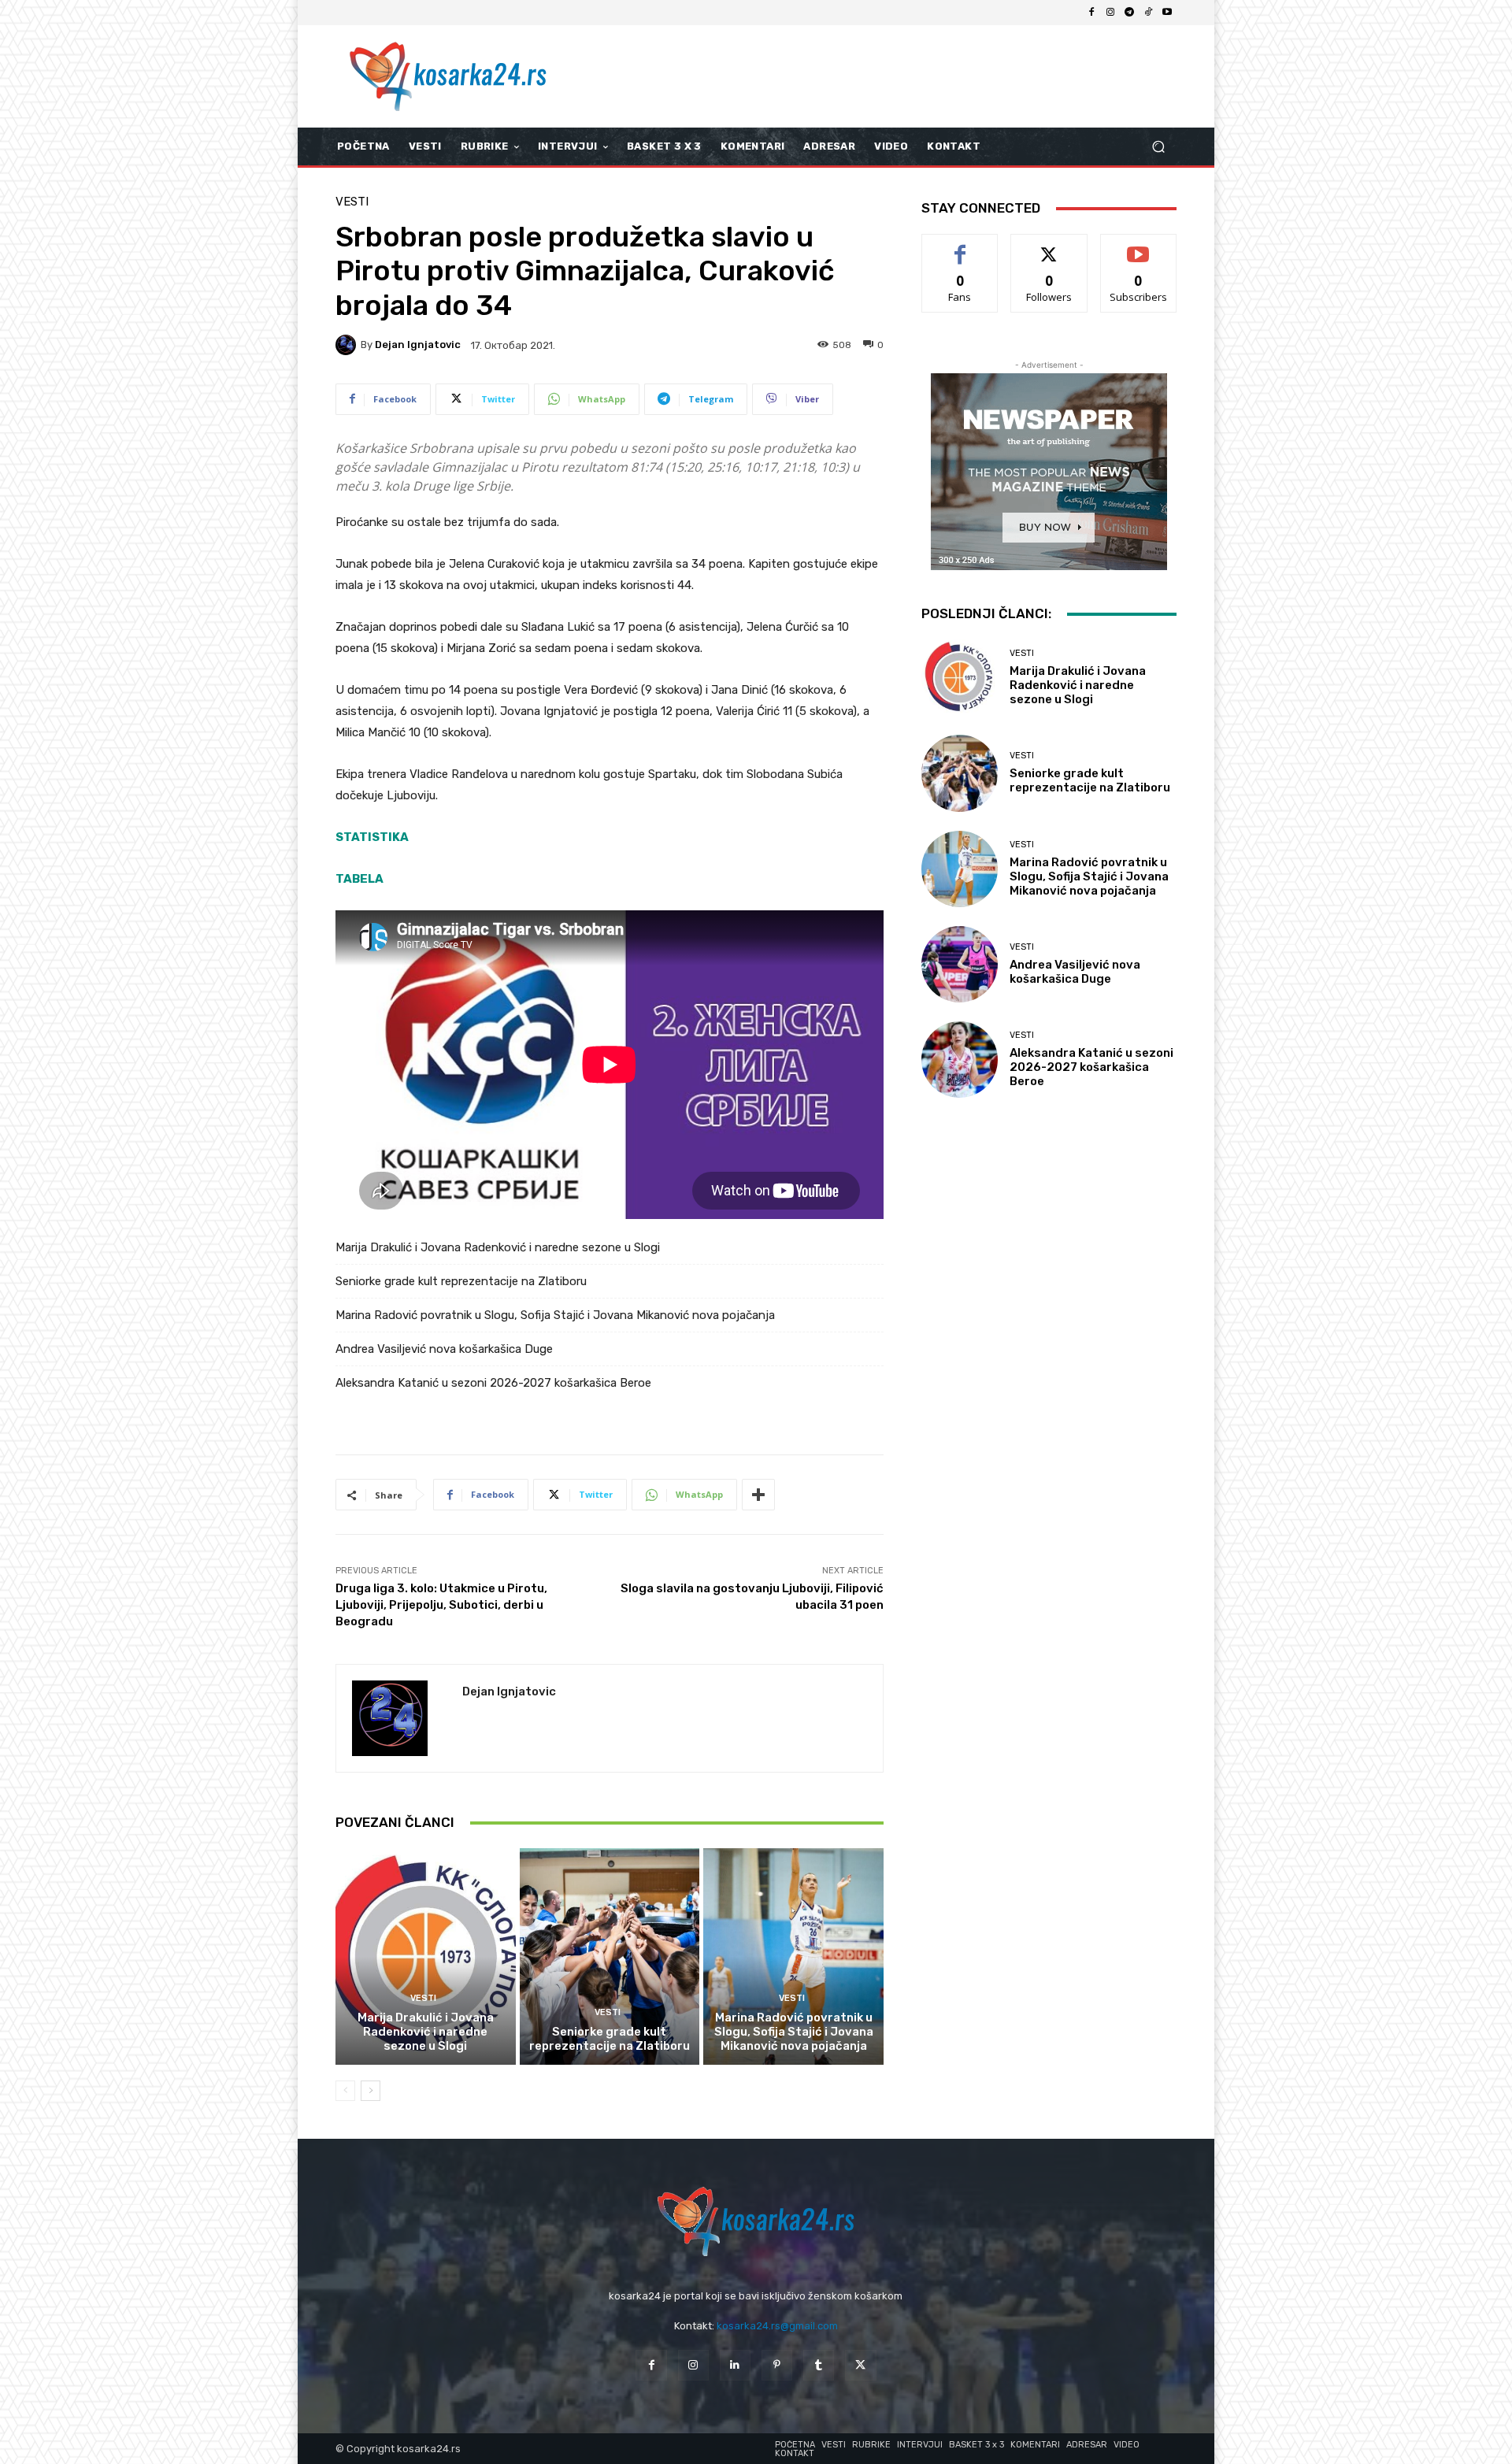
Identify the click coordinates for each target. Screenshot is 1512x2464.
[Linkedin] (735, 2365)
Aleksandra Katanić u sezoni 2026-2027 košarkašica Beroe (493, 1383)
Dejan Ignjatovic (418, 345)
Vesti (352, 202)
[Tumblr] (819, 2365)
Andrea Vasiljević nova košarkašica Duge (444, 1349)
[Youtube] (1167, 13)
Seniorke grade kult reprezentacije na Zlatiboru (461, 1281)
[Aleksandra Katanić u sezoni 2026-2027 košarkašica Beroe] (960, 1060)
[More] (758, 1495)
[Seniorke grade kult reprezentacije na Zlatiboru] (610, 1956)
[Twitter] (860, 2365)
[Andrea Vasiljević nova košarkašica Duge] (960, 964)
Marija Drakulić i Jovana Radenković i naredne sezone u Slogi (498, 1247)
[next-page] (371, 2091)
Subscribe (1139, 246)
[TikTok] (1148, 13)
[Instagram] (1110, 13)
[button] (1158, 147)
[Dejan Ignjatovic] (348, 345)
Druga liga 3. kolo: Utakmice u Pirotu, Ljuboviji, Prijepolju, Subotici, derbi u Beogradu (441, 1605)
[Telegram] (1129, 13)
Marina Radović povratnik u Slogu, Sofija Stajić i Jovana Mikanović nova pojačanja (555, 1315)
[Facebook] (1091, 13)
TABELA (359, 879)
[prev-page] (345, 2091)
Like (960, 246)
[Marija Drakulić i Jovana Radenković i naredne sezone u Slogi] (426, 1956)
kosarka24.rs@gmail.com (777, 2326)
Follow (1049, 246)
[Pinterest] (777, 2365)
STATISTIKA (372, 837)
